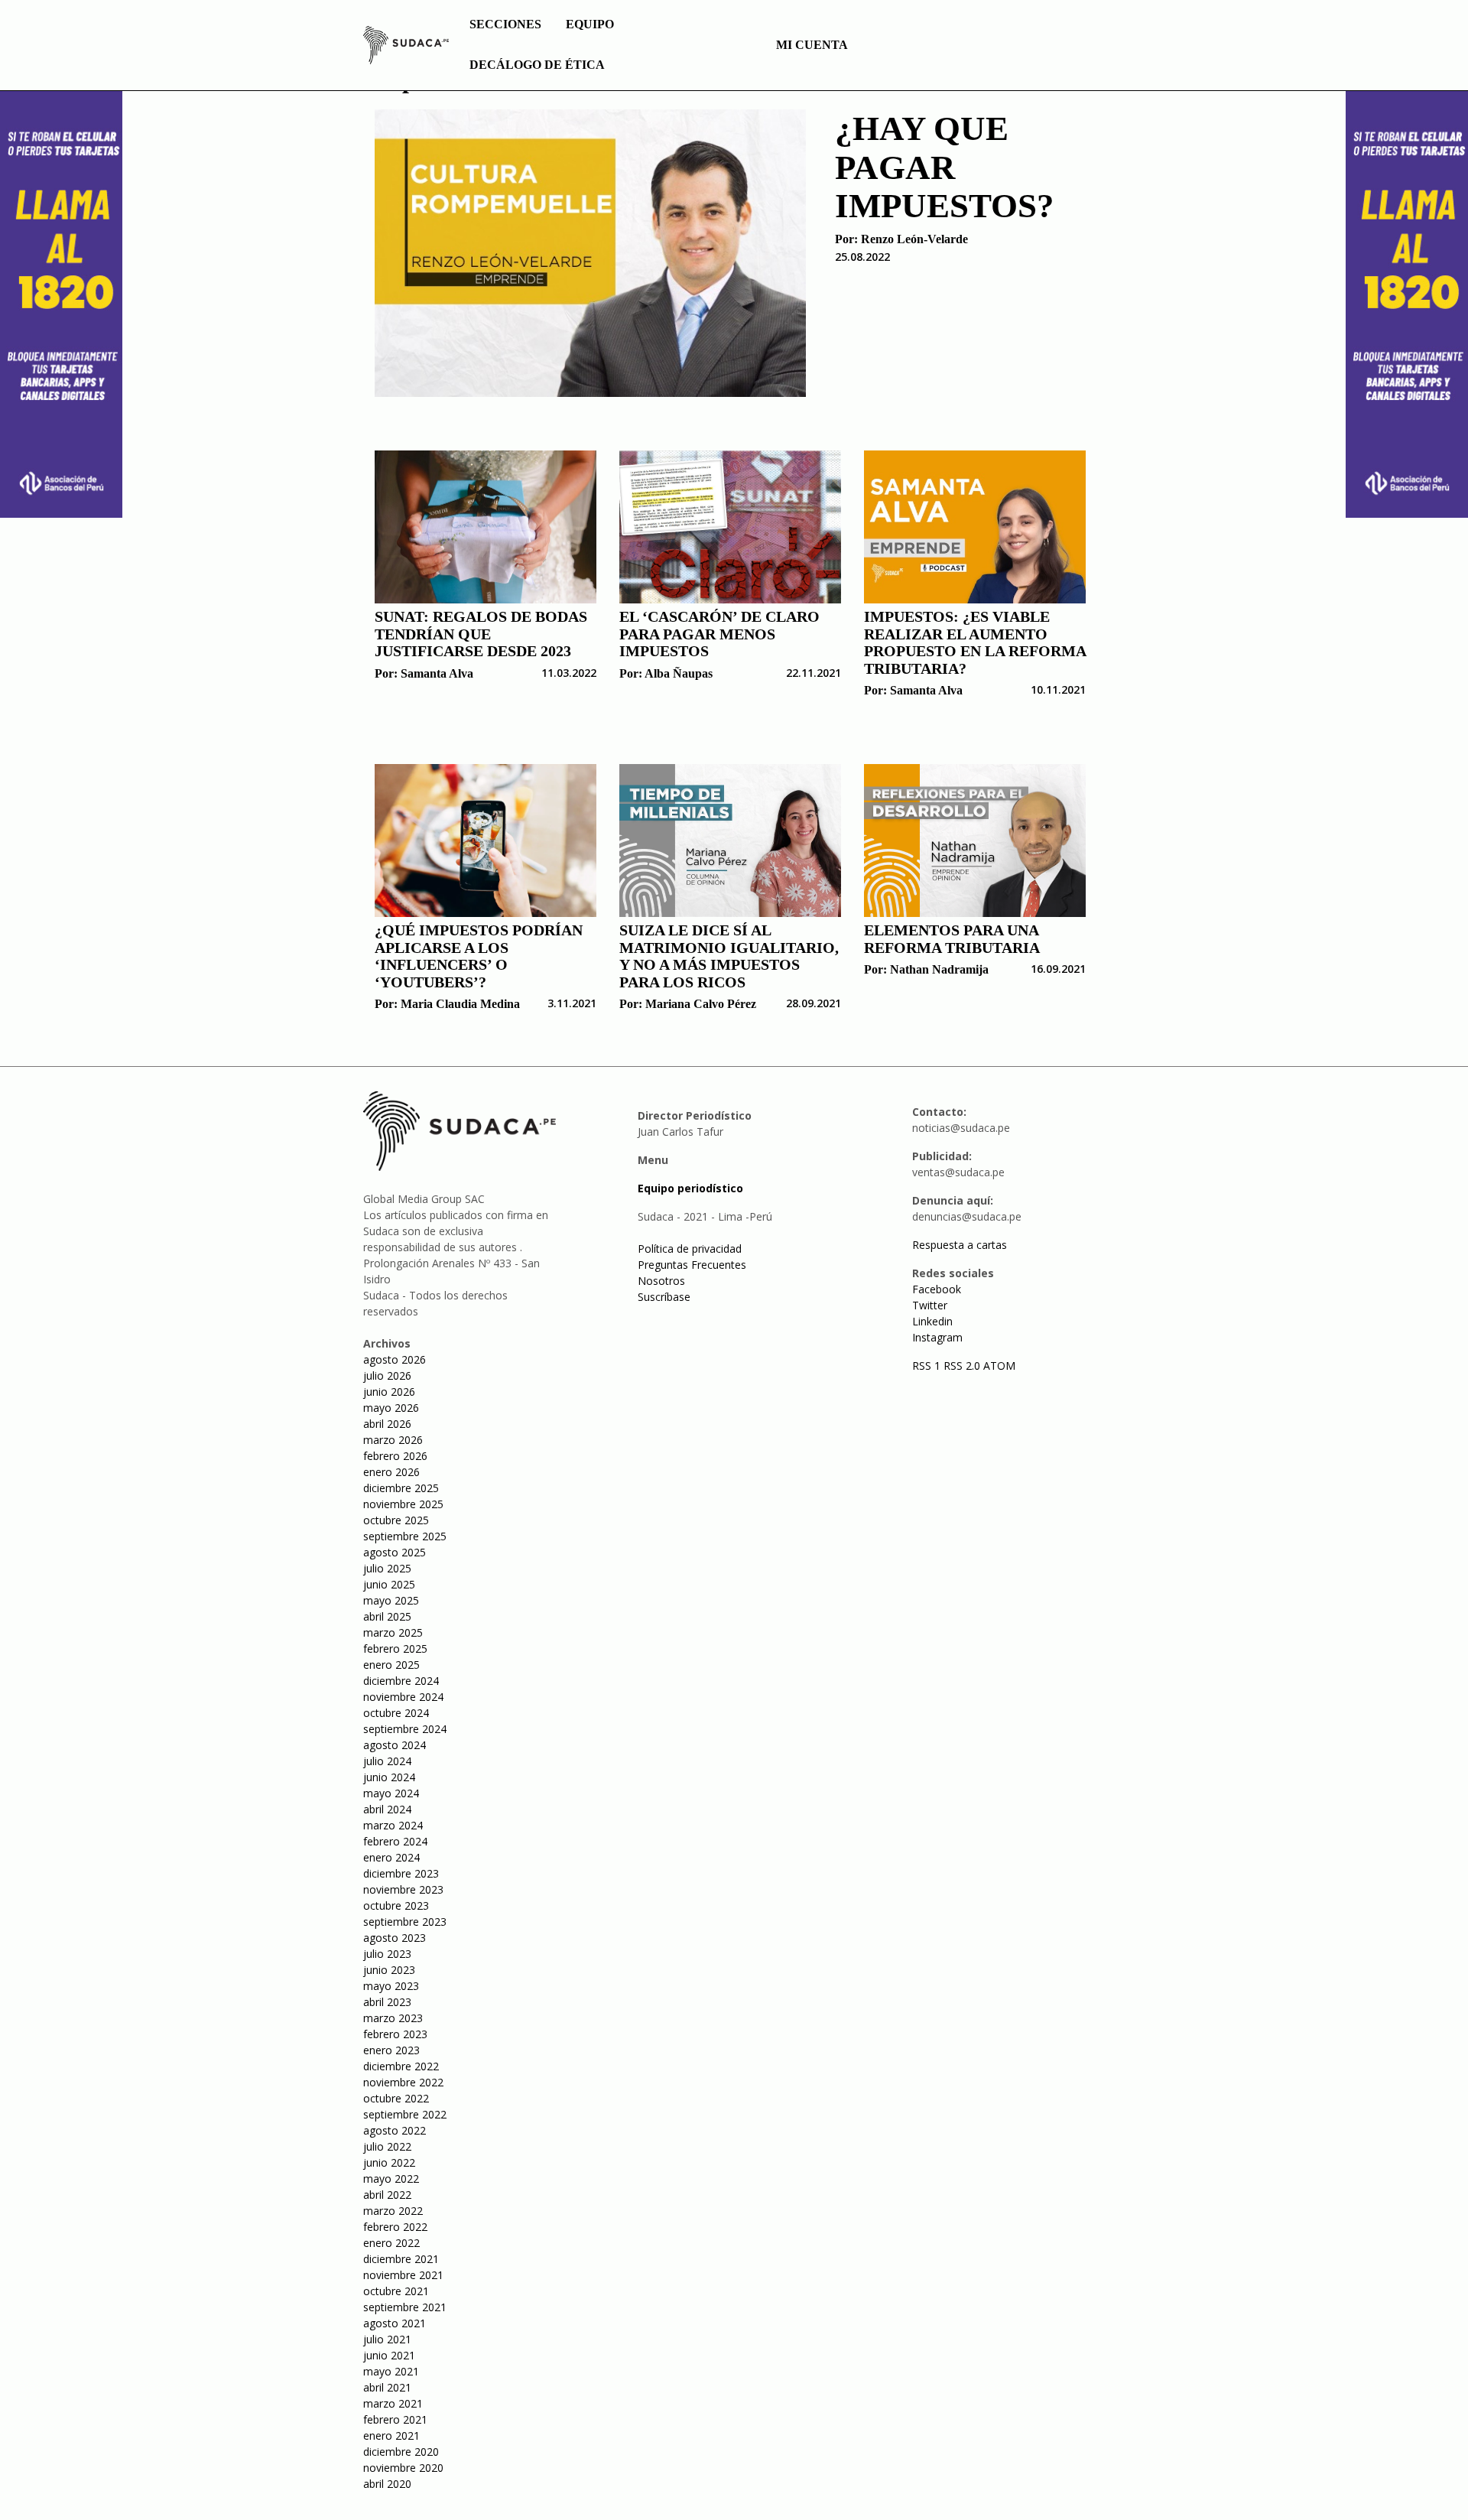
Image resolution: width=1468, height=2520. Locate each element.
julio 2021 (387, 2339)
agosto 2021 (395, 2323)
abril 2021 (387, 2387)
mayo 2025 (391, 1600)
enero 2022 (391, 2243)
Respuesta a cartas (960, 1245)
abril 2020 (387, 2484)
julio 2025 (387, 1568)
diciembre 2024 (401, 1681)
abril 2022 (387, 2195)
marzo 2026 (393, 1440)
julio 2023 (387, 1954)
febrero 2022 (395, 2227)
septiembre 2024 (405, 1729)
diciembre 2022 (401, 2066)
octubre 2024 (396, 1713)
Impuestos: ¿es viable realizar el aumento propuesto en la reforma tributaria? (975, 642)
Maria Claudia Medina (460, 1004)
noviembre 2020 (403, 2468)
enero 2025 (391, 1665)
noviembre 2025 (403, 1504)
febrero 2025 (395, 1649)
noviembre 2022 (403, 2082)
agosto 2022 (395, 2130)
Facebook (937, 1289)
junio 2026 (389, 1392)
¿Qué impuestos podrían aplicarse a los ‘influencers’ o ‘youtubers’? (479, 956)
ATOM (999, 1366)
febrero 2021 (395, 2419)
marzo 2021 (393, 2403)
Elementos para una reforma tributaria (952, 939)
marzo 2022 (393, 2211)
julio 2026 (387, 1375)
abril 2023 (387, 2002)
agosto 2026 (395, 1359)
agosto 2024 (395, 1745)
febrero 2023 (395, 2034)
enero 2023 (391, 2050)
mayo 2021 (391, 2371)
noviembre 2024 (403, 1697)
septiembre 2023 (405, 1922)
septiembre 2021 (405, 2307)
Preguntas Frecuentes (692, 1265)
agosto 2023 (395, 1938)
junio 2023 (389, 1970)
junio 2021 (389, 2355)
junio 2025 (389, 1584)
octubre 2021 (396, 2291)
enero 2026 (391, 1472)
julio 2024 (387, 1761)
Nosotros (661, 1281)
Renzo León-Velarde (914, 239)
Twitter (930, 1305)
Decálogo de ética (537, 65)
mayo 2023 (391, 1986)
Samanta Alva (437, 673)
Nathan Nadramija (939, 969)
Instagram (937, 1337)
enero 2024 (391, 1857)
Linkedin (932, 1321)
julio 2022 (387, 2146)
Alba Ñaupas (679, 673)
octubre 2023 (396, 1905)
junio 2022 (389, 2162)
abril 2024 (387, 1809)
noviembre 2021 (403, 2275)
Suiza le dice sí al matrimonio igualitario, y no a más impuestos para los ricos (729, 956)
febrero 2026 (395, 1456)
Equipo (590, 24)
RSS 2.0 (962, 1366)
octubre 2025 (396, 1520)
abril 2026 (387, 1424)
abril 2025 (387, 1616)
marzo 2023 (393, 2018)
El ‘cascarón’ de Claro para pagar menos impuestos (719, 634)
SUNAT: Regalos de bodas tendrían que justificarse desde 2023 (481, 634)
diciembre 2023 (401, 1873)
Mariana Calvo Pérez (701, 1004)
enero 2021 (391, 2435)
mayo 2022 (391, 2179)
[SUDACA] (406, 47)
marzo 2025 (393, 1632)
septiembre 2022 (405, 2114)
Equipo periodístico (690, 1188)
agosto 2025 (395, 1552)
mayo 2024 (391, 1793)
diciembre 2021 (401, 2259)
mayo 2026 (391, 1408)
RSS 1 (928, 1366)
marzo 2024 (393, 1825)
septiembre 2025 (405, 1536)
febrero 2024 (395, 1841)
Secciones (505, 24)
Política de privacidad (690, 1249)
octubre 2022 (396, 2098)
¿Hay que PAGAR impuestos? (945, 167)
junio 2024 (389, 1777)
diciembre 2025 (401, 1488)
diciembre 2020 (401, 2452)
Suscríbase (664, 1297)
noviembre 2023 (403, 1889)
